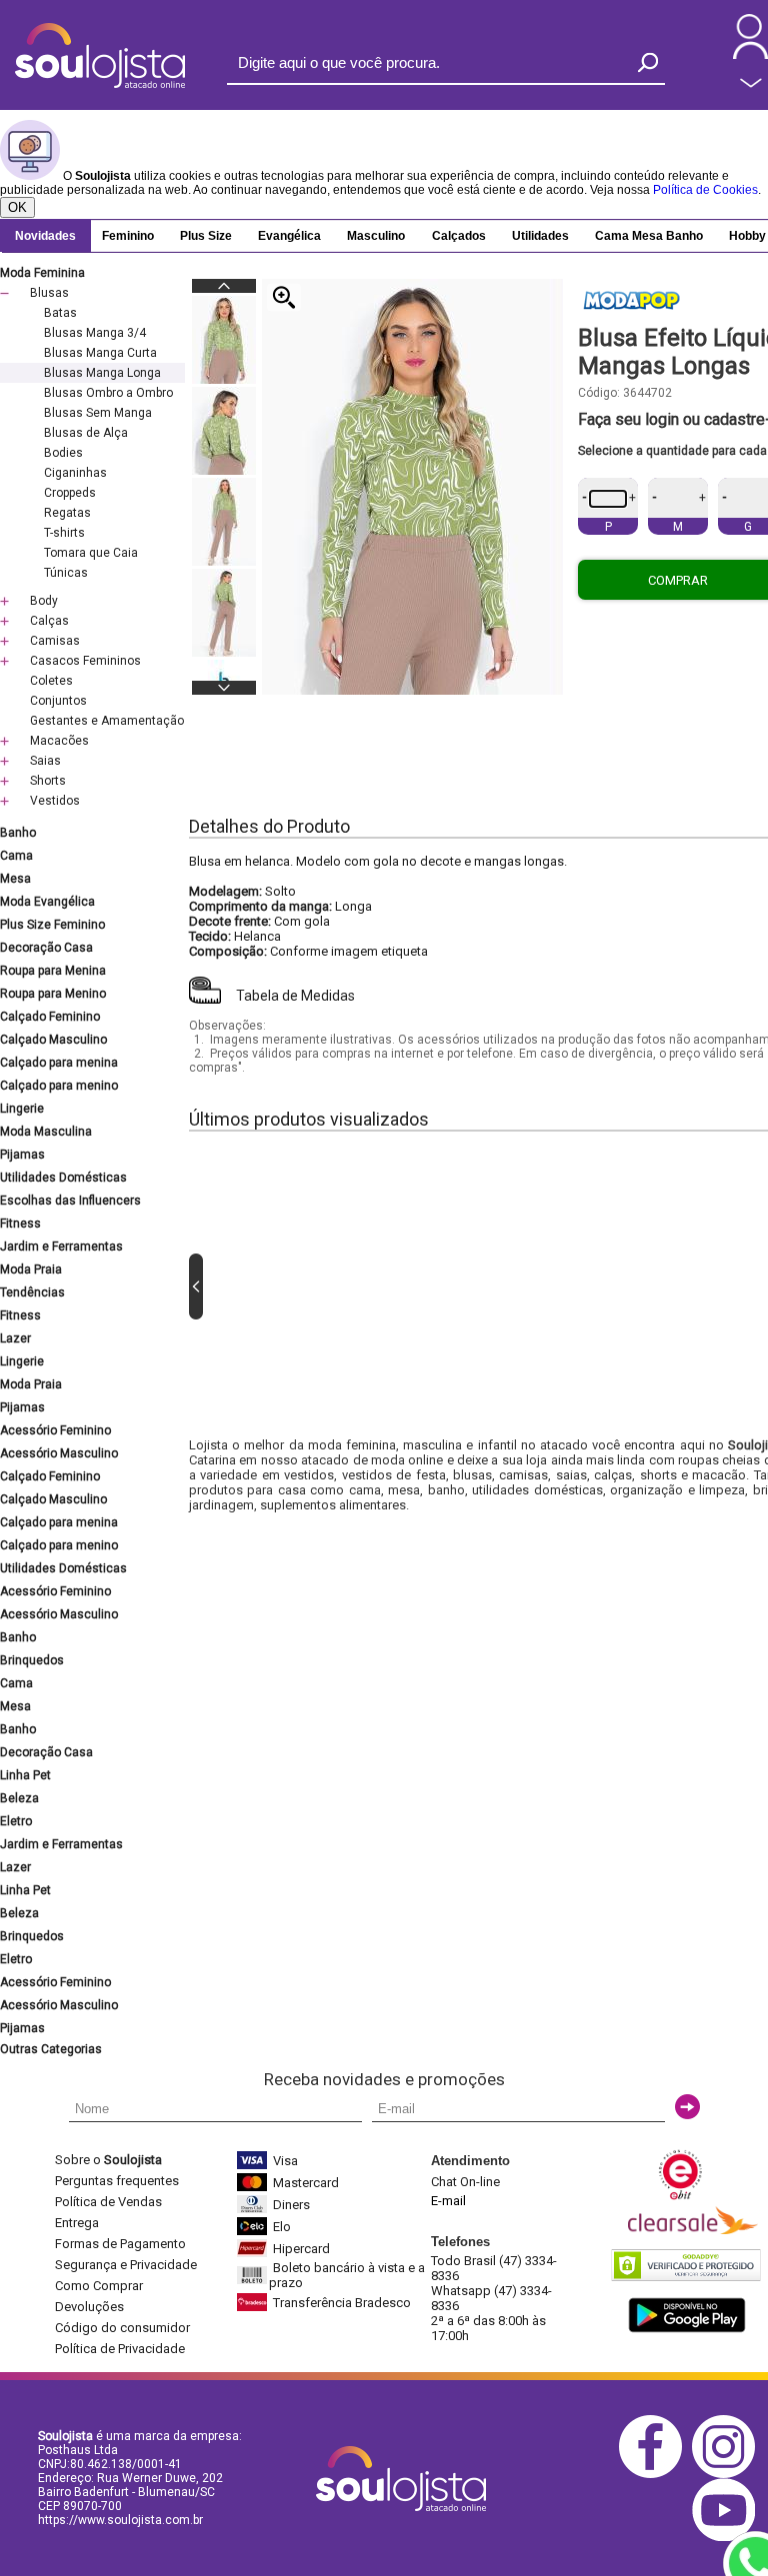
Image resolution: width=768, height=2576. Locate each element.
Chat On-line (465, 2182)
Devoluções (89, 2307)
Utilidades (540, 236)
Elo (282, 2227)
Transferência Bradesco (342, 2303)
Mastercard (306, 2183)
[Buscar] (648, 62)
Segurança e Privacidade (126, 2265)
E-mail (448, 2201)
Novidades (45, 236)
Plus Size (206, 236)
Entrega (77, 2223)
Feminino (128, 236)
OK (17, 207)
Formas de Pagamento (120, 2244)
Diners (291, 2205)
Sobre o (108, 2160)
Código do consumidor (122, 2328)
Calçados (459, 236)
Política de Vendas (108, 2202)
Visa (285, 2161)
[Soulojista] (100, 84)
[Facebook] (655, 2475)
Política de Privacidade (120, 2349)
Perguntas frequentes (117, 2181)
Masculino (376, 236)
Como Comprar (99, 2286)
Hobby (747, 236)
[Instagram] (728, 2475)
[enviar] (687, 2107)
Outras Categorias (51, 2049)
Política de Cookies (705, 190)
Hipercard (301, 2249)
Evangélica (289, 236)
